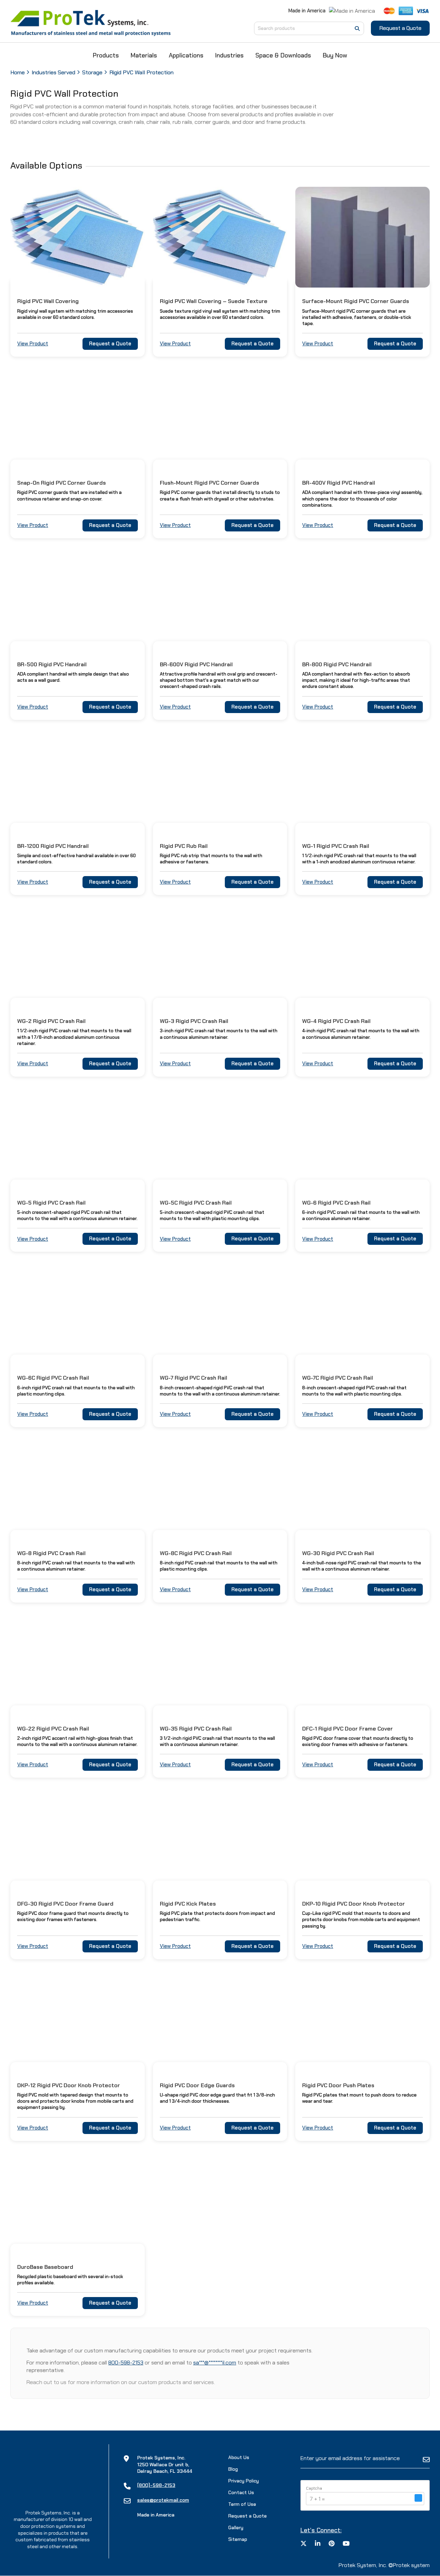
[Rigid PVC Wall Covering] (78, 237)
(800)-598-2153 (156, 2485)
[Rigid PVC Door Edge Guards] (220, 2021)
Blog (233, 2469)
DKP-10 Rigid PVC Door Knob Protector (354, 1904)
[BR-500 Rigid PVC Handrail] (78, 600)
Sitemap (238, 2539)
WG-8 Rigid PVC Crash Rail (51, 1553)
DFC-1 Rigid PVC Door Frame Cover (348, 1729)
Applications (186, 55)
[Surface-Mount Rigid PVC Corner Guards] (362, 237)
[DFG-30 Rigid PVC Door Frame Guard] (78, 1840)
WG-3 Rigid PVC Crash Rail (194, 1021)
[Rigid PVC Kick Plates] (220, 1840)
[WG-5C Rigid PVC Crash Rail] (220, 1139)
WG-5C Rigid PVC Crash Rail (196, 1203)
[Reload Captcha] (418, 2498)
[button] (418, 2499)
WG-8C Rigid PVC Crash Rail (196, 1553)
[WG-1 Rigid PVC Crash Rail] (362, 782)
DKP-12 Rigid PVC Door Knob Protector (69, 2085)
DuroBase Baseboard (45, 2267)
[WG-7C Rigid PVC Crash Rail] (362, 1314)
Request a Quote (400, 28)
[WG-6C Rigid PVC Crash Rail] (78, 1314)
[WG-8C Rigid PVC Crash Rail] (220, 1489)
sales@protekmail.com (163, 2500)
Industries (229, 55)
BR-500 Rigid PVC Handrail (52, 664)
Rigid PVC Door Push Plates (338, 2085)
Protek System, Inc (362, 2565)
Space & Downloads (283, 55)
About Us (239, 2457)
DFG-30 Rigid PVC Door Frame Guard (65, 1904)
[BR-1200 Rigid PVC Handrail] (78, 782)
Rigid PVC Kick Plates (188, 1904)
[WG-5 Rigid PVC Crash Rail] (78, 1139)
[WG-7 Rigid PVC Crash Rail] (220, 1314)
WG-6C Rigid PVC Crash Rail (53, 1378)
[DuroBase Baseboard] (78, 2203)
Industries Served (53, 72)
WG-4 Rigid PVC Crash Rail (336, 1021)
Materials (144, 55)
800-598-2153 (126, 2363)
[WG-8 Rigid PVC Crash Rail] (78, 1489)
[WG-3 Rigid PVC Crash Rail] (220, 957)
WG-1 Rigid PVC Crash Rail (336, 846)
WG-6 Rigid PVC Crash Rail (336, 1203)
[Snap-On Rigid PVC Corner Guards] (78, 419)
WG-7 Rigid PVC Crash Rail (194, 1378)
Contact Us (241, 2492)
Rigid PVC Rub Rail (184, 846)
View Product (33, 344)
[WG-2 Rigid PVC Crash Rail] (78, 957)
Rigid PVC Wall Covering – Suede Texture (214, 301)
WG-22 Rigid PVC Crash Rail (53, 1729)
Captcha (314, 2489)
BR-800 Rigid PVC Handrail (337, 664)
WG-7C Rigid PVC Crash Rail (338, 1378)
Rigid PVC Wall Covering (48, 301)
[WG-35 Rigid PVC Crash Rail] (220, 1665)
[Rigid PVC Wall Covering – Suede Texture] (220, 237)
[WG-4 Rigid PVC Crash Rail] (362, 957)
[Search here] (357, 29)
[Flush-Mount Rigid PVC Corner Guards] (220, 419)
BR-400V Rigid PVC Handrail (339, 483)
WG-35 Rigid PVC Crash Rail (196, 1729)
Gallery (236, 2528)
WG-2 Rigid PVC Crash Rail (51, 1021)
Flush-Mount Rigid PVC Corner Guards (210, 483)
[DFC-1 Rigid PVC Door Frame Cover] (362, 1665)
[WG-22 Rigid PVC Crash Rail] (78, 1665)
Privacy (244, 2481)
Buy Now (335, 55)
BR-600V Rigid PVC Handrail (196, 664)
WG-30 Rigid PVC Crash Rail (338, 1553)
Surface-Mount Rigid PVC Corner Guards (356, 301)
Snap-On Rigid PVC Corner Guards (62, 483)
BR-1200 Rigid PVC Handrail (53, 846)
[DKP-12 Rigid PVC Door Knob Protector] (78, 2021)
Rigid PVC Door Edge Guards (197, 2085)
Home (18, 72)
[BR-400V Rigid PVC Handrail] (362, 419)
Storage (92, 72)
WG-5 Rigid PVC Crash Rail (51, 1203)
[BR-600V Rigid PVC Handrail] (220, 600)
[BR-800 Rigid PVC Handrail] (362, 600)
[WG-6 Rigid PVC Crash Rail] (362, 1139)
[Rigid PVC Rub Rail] (220, 782)
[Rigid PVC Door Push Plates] (362, 2021)
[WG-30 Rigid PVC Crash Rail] (362, 1489)
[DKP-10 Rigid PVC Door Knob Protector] (362, 1840)
